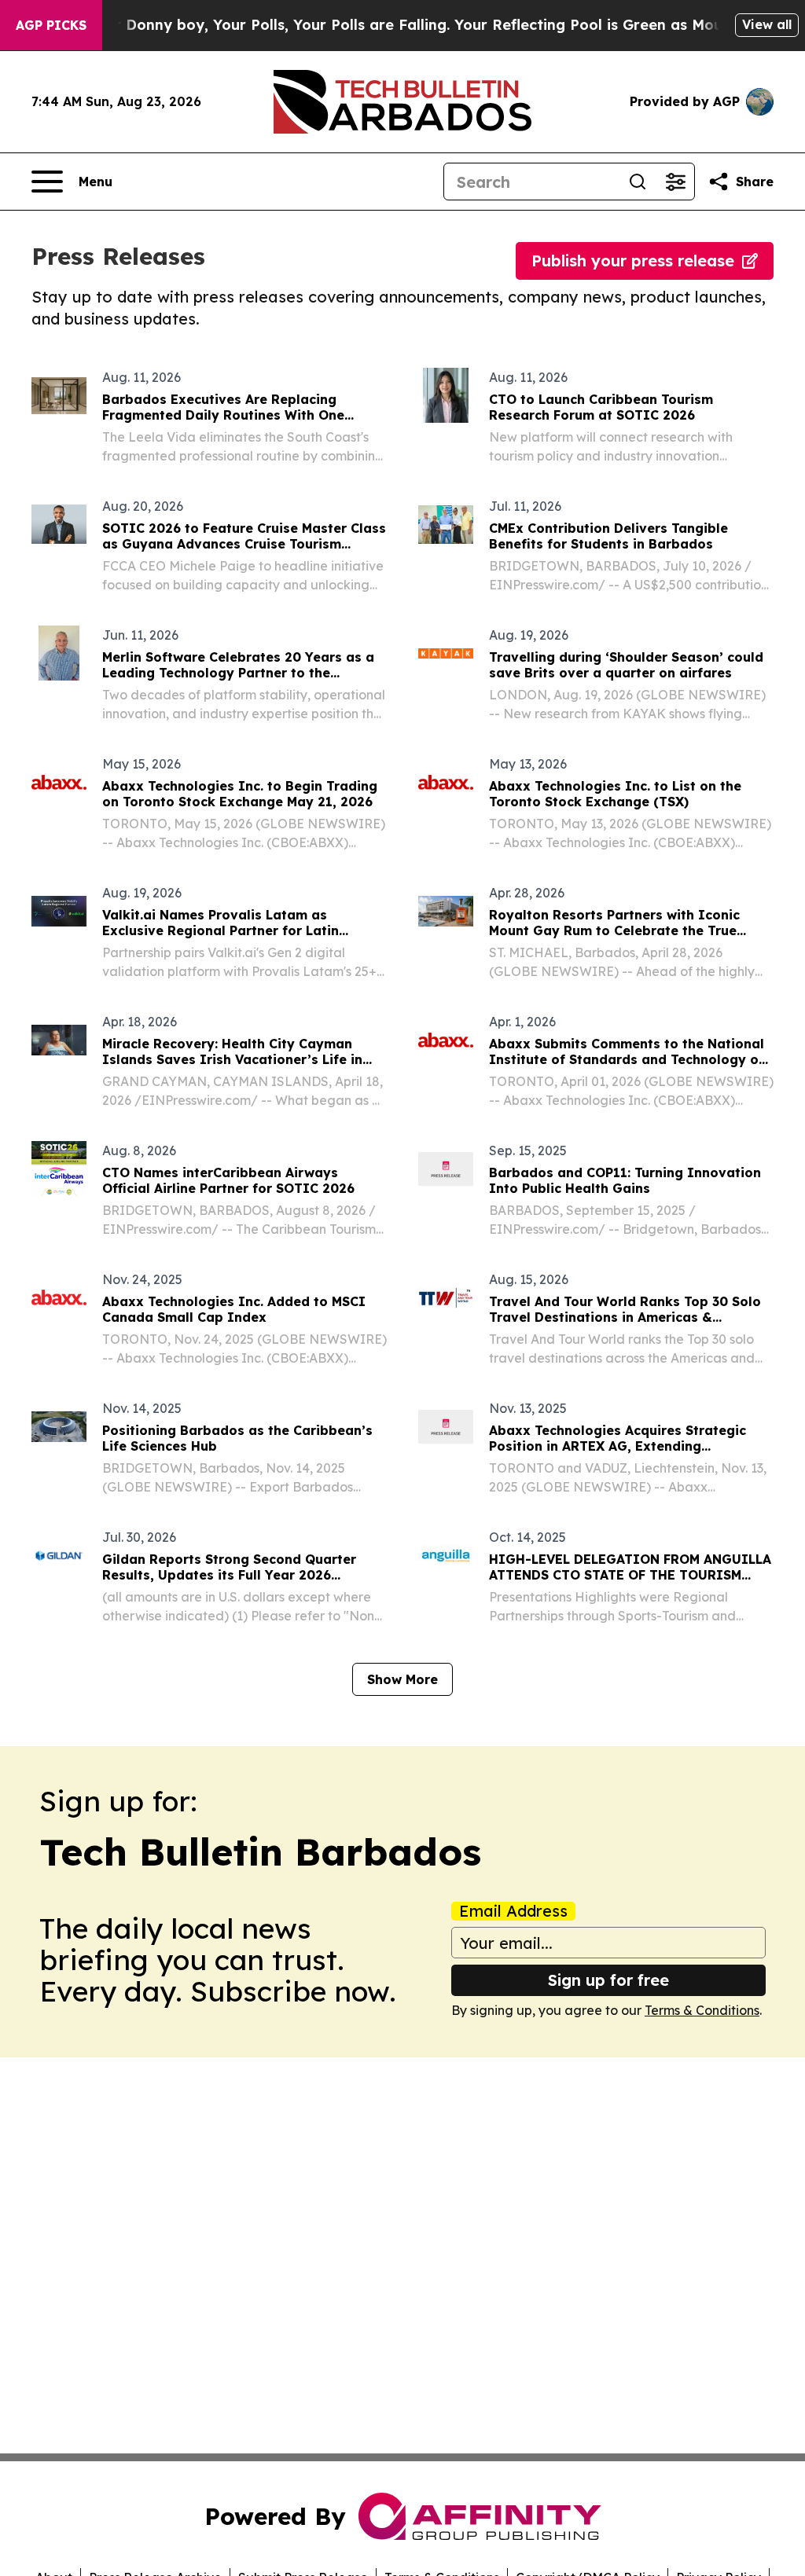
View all (767, 24)
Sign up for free (608, 1980)
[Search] (638, 182)
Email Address (513, 1911)
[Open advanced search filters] (675, 182)
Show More (402, 1679)
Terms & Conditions (702, 2010)
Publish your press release (633, 261)
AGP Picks (51, 25)
